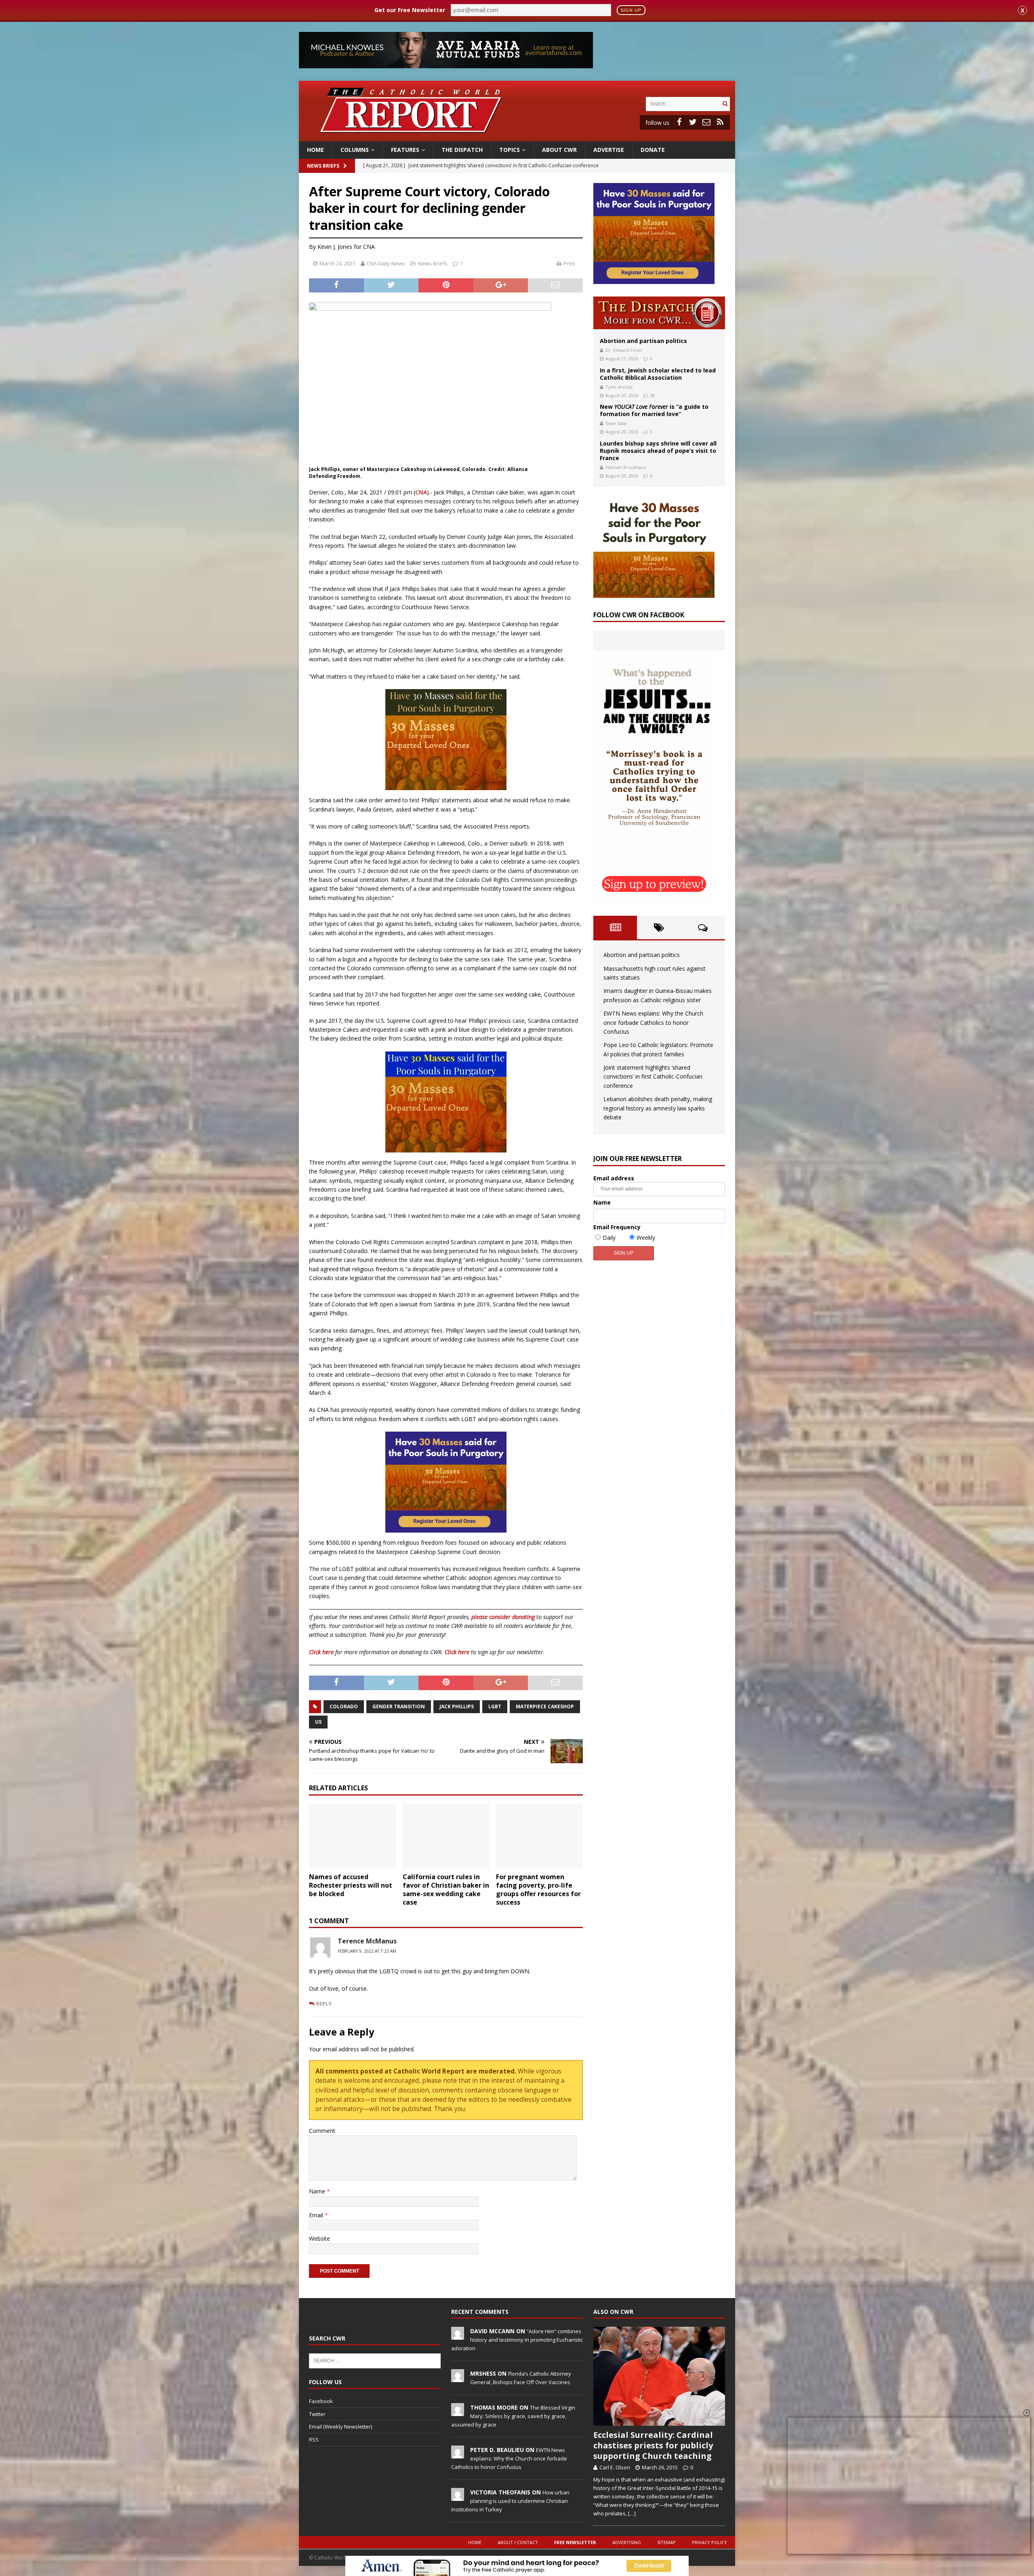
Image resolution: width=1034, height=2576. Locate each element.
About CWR (559, 150)
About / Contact (518, 2542)
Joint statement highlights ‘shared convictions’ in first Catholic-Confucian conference (653, 1077)
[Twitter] (693, 122)
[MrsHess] (458, 2378)
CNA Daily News (386, 263)
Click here (321, 1652)
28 (652, 395)
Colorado (344, 1706)
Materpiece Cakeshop (545, 1706)
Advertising (627, 2542)
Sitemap (666, 2542)
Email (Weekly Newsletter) (340, 2427)
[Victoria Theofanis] (458, 2496)
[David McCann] (458, 2335)
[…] (632, 2513)
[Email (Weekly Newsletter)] (706, 122)
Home (315, 150)
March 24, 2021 (337, 263)
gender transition (399, 1706)
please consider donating (503, 1617)
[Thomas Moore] (458, 2412)
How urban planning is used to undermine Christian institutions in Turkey (510, 2501)
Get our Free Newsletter (410, 10)
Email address (614, 1178)
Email (317, 2215)
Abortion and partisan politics (643, 341)
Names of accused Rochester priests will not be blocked (351, 1885)
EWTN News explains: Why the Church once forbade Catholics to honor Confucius (653, 1022)
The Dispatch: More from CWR (659, 313)
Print (569, 263)
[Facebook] (679, 122)
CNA (421, 492)
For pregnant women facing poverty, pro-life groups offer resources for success (538, 1889)
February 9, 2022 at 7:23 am (367, 1951)
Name (318, 2191)
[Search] (725, 104)
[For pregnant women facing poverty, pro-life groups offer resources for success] (539, 1836)
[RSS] (720, 122)
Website (319, 2238)
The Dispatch (462, 150)
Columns (355, 150)
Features (405, 150)
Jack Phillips (457, 1706)
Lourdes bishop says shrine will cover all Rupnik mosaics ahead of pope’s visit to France (658, 451)
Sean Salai (616, 423)
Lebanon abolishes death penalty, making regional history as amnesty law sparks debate (658, 1108)
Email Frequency (617, 1227)
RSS (314, 2439)
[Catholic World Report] (517, 137)
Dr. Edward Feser (624, 350)
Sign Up (631, 10)
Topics (510, 150)
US (318, 1722)
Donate (653, 150)
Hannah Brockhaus (626, 467)
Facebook (321, 2401)
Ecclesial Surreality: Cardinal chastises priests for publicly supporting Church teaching (653, 2445)
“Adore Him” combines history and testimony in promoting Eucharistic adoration (517, 2340)
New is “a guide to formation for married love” (654, 410)
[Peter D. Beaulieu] (458, 2454)
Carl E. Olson (615, 2467)
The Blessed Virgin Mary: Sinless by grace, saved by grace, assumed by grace (513, 2416)
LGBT (495, 1706)
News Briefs (323, 166)
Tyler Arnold (619, 387)
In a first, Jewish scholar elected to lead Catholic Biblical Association (658, 374)
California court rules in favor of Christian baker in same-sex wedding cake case (446, 1889)
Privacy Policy (709, 2542)
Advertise (609, 150)
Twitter (317, 2414)
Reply (324, 2004)
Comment (322, 2131)
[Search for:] (683, 103)
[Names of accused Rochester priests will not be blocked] (352, 1836)
